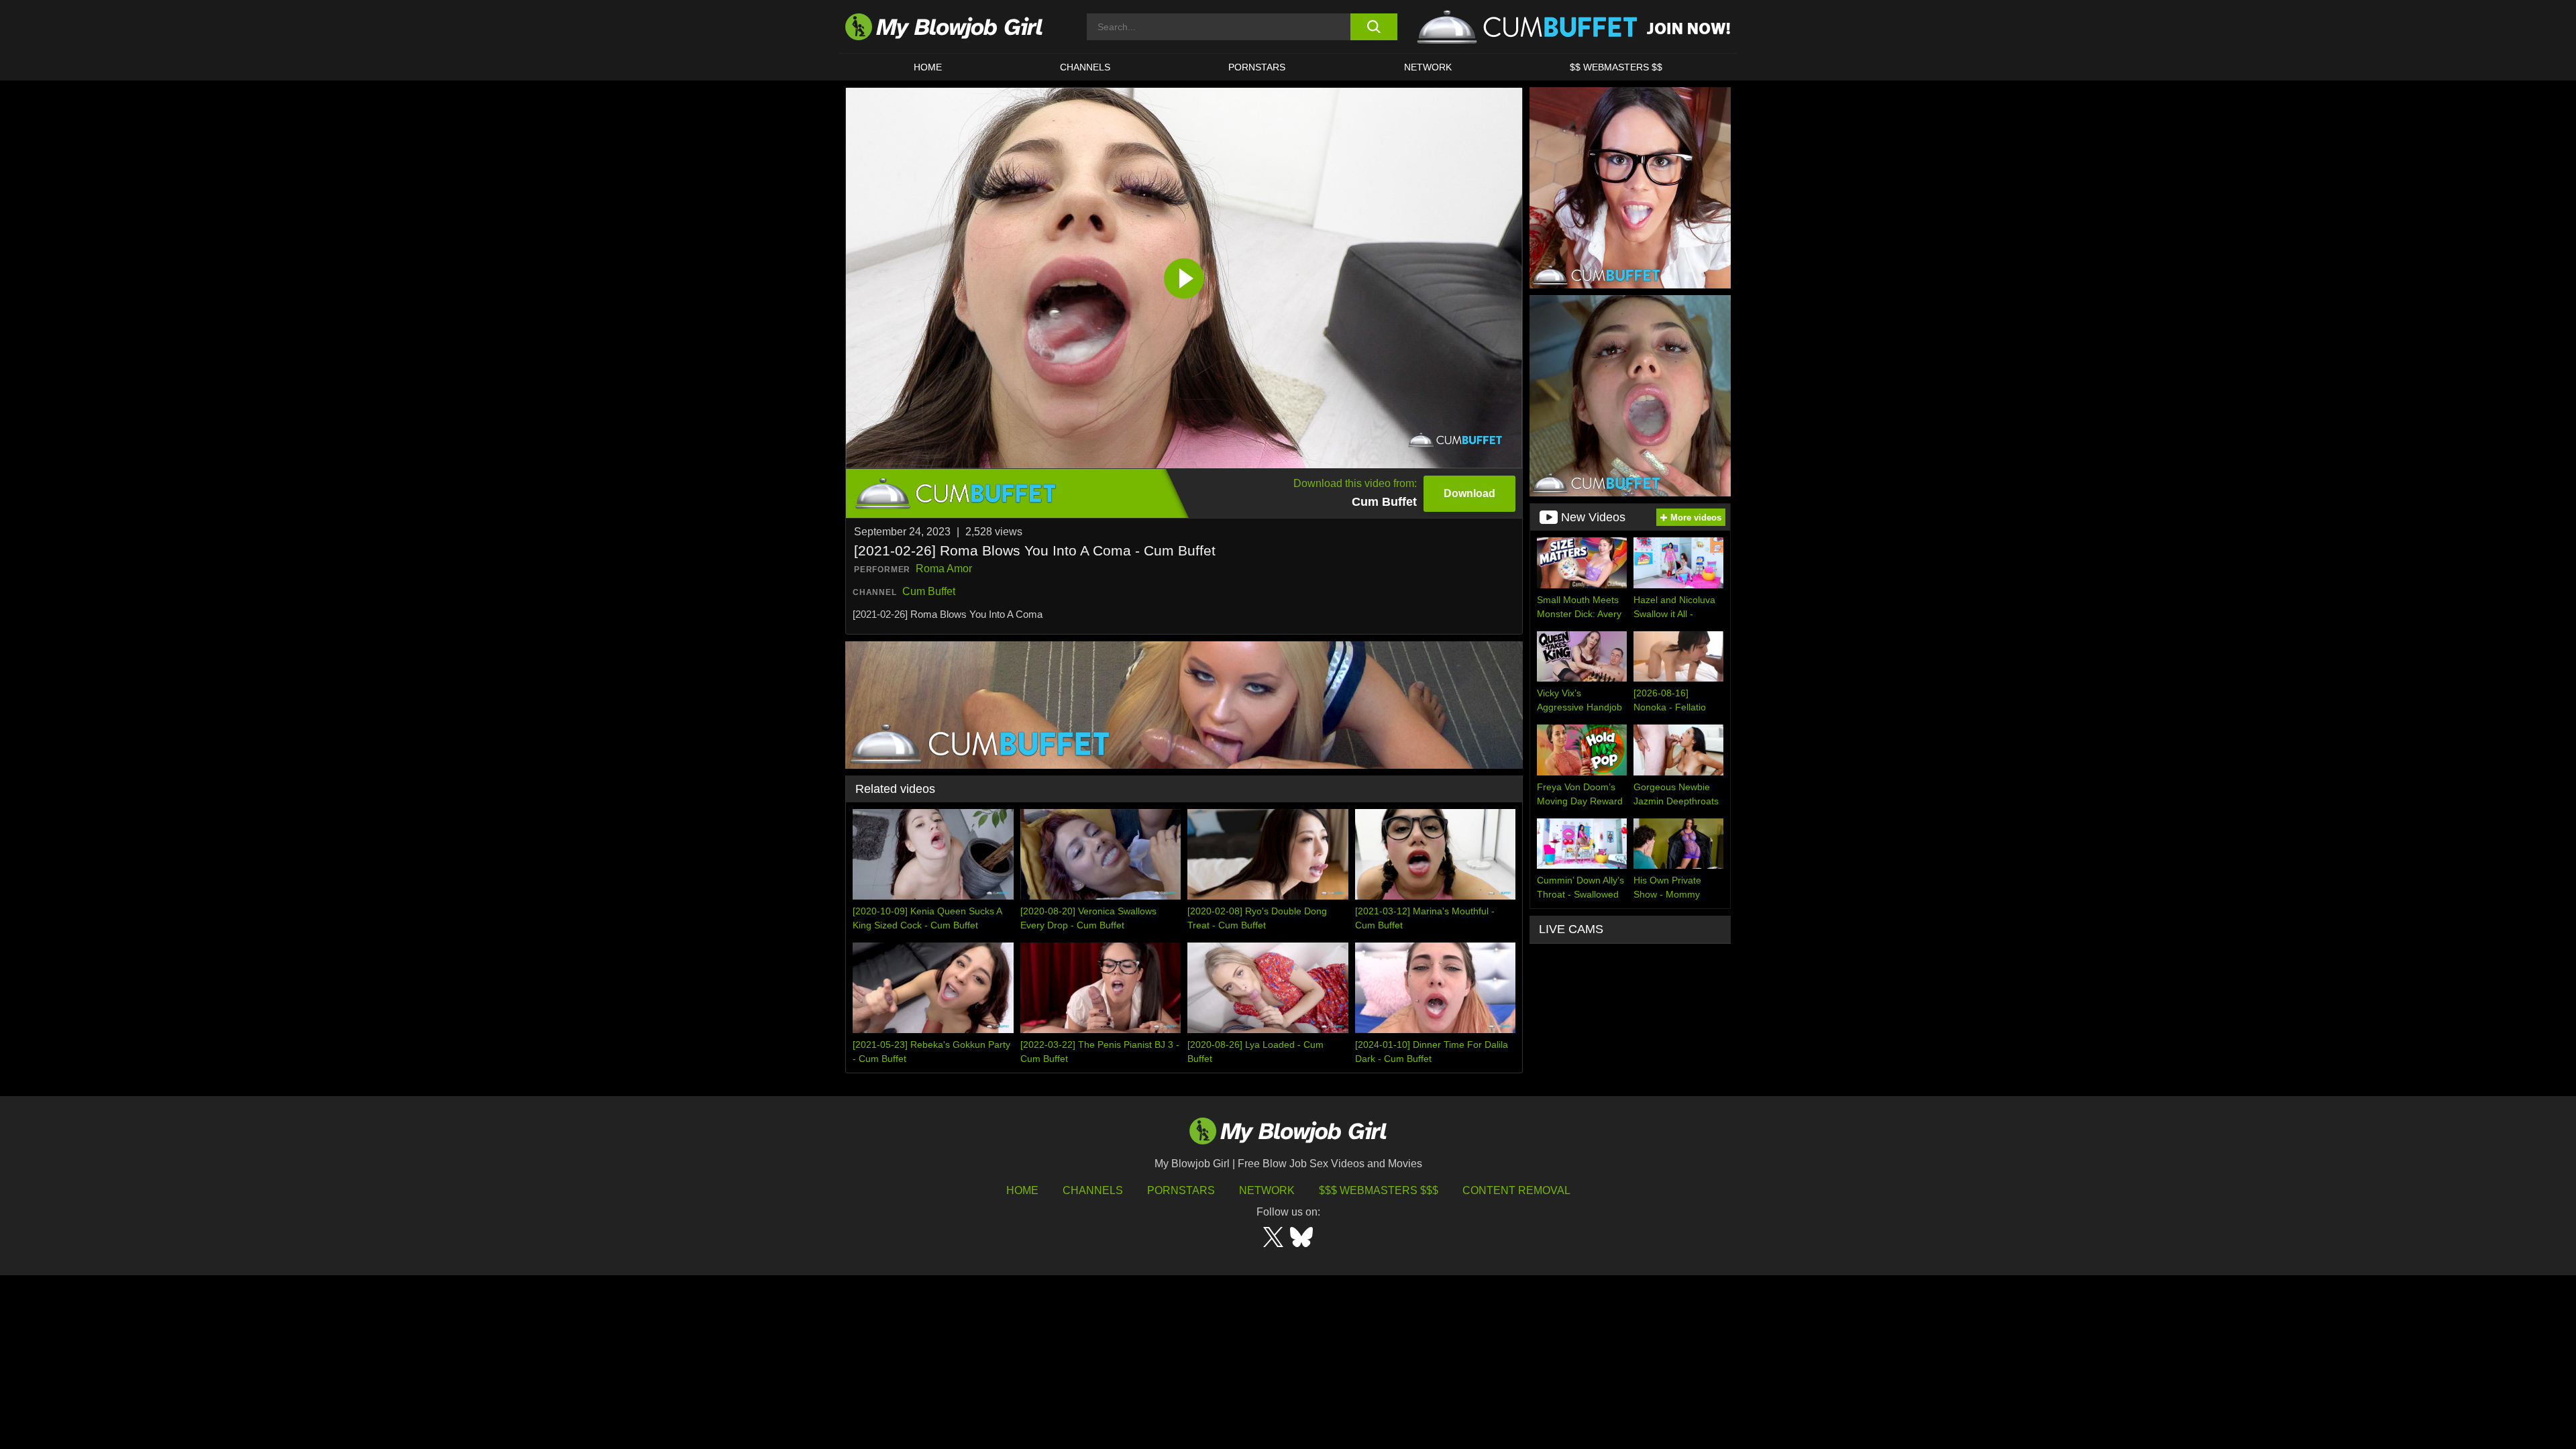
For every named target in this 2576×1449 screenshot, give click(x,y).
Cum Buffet (929, 591)
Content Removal (1516, 1190)
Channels (1093, 1190)
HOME (928, 67)
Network (1428, 67)
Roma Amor (944, 569)
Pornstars (1181, 1190)
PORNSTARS (1257, 67)
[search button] (1374, 27)
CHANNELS (1085, 67)
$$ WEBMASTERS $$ (1616, 67)
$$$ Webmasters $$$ (1379, 1190)
